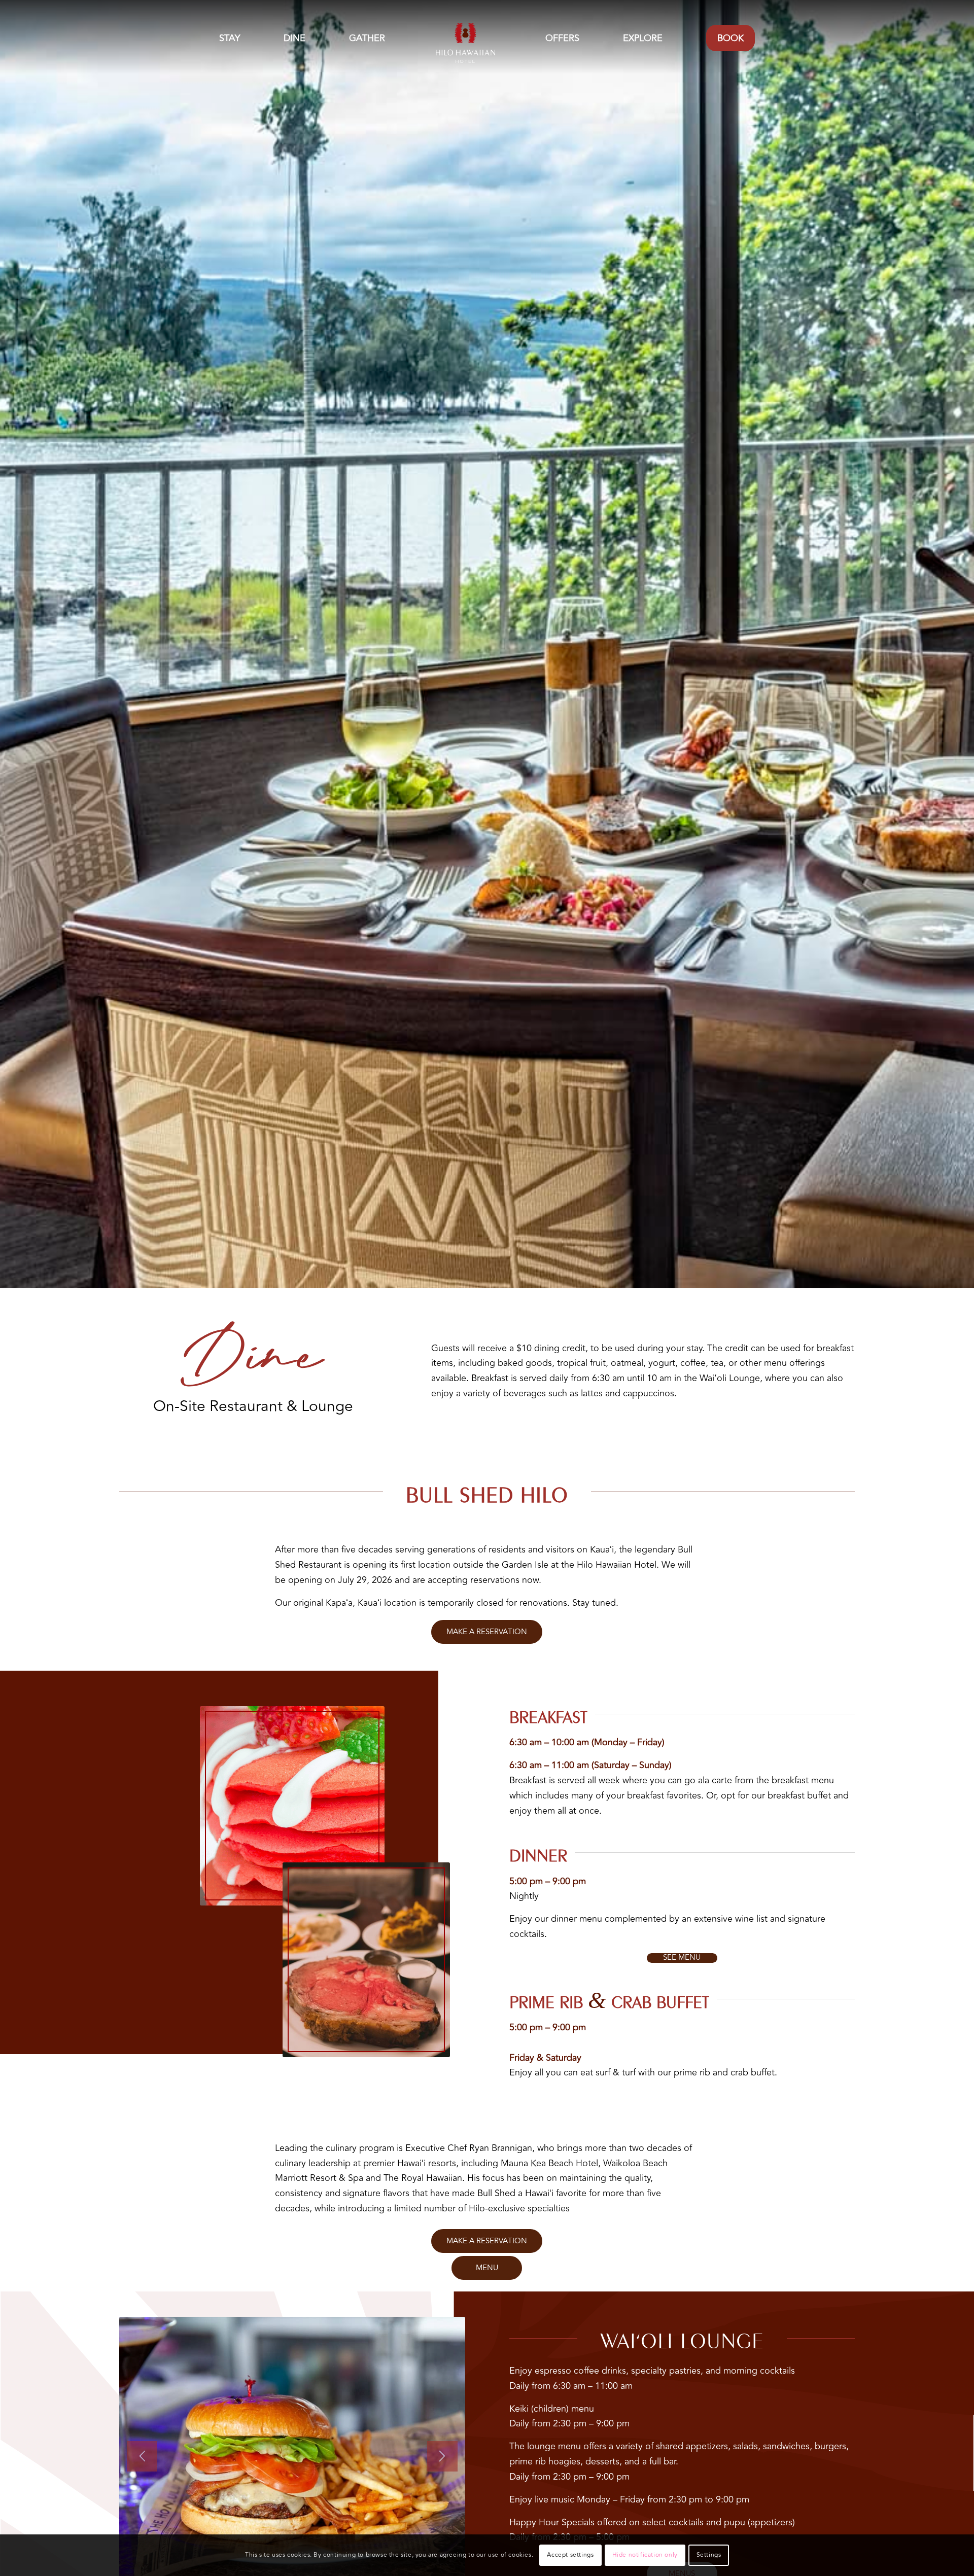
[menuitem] (230, 38)
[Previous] (142, 2456)
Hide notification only (645, 2555)
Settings (709, 2555)
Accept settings (570, 2555)
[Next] (442, 2456)
